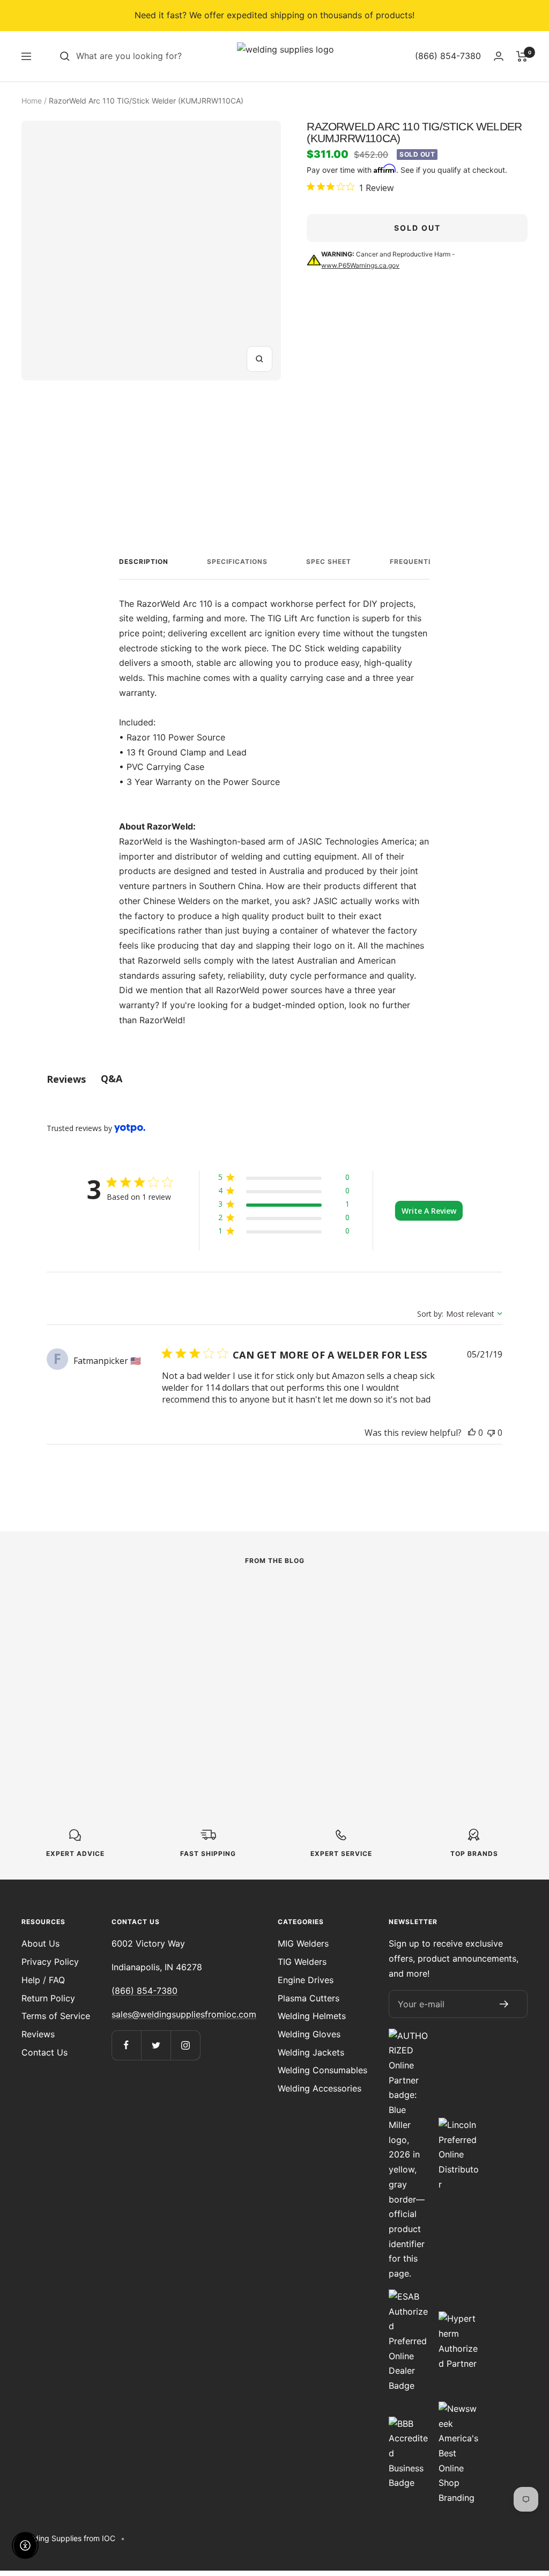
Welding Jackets (311, 2052)
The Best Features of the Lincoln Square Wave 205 (267, 1669)
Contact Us (44, 2052)
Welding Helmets (312, 2016)
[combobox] (157, 56)
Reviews (38, 2034)
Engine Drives (306, 1980)
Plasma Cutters (309, 1998)
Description (144, 562)
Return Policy (48, 1998)
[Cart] (522, 56)
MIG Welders (303, 1943)
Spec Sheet (329, 562)
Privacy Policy (50, 1962)
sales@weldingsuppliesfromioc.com (184, 2014)
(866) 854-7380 (144, 1991)
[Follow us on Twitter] (156, 2045)
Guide (386, 1623)
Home (32, 101)
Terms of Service (56, 2016)
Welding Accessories (320, 2088)
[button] (284, 1179)
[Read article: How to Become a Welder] (452, 1598)
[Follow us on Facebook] (126, 2045)
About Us (40, 1943)
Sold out (417, 228)
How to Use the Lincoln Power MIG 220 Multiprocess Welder (97, 1669)
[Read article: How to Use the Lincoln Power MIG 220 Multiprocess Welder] (97, 1606)
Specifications (237, 562)
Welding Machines (56, 1638)
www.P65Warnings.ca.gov (360, 265)
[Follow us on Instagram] (185, 2045)
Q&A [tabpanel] (112, 1078)
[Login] (499, 56)
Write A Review (429, 1211)
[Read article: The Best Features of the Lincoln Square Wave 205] (275, 1606)
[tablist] (274, 1079)
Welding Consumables (322, 2070)
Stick (209, 1638)
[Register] (504, 2004)
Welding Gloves (309, 2034)
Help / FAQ (43, 1980)
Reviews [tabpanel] (66, 1079)
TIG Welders (302, 1962)
